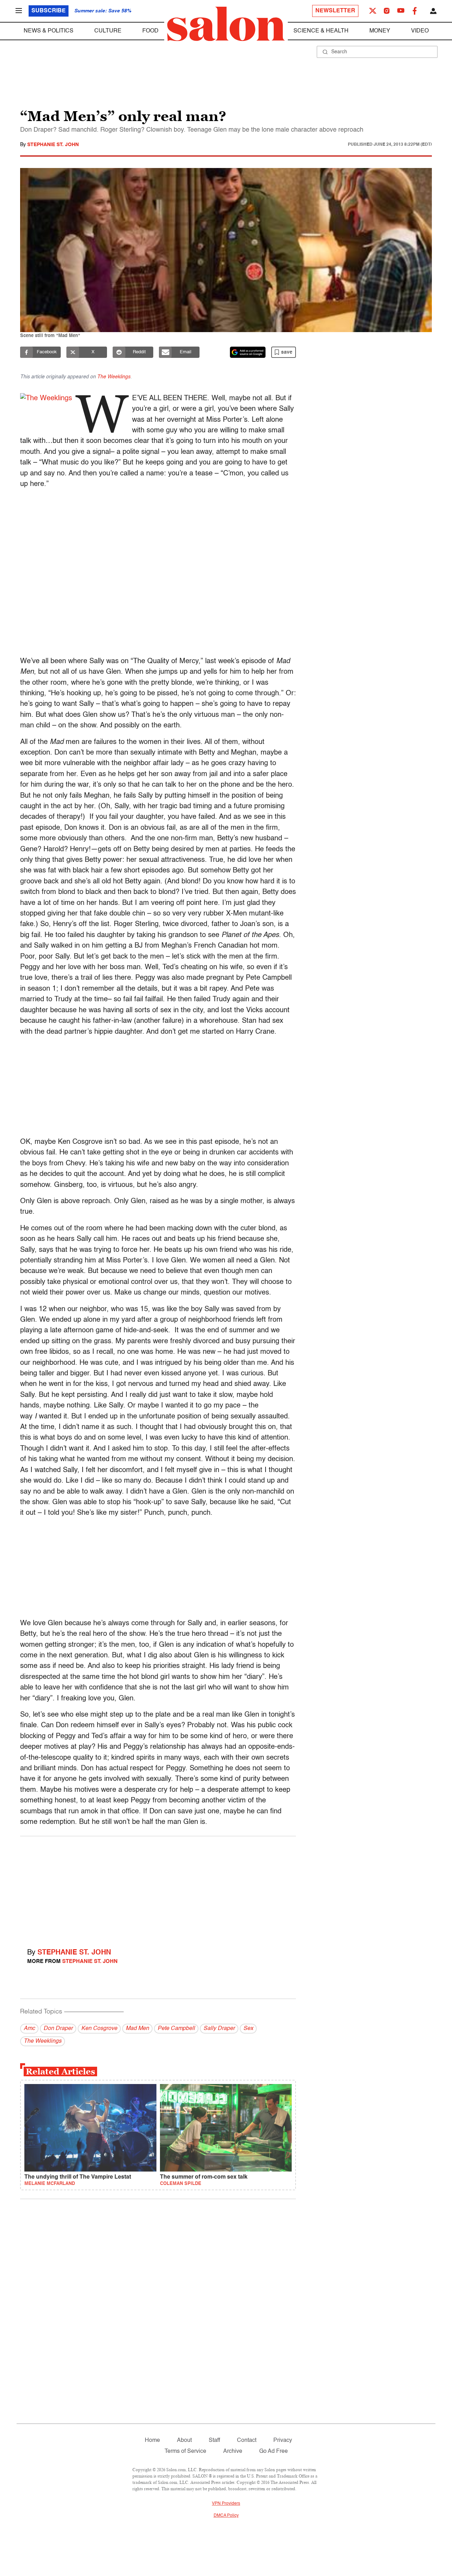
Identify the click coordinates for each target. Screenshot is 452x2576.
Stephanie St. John (53, 145)
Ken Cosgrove (99, 2029)
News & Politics (49, 31)
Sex (248, 2029)
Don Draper (58, 2029)
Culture (108, 31)
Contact (247, 2440)
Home (152, 2440)
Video (420, 31)
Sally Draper (219, 2029)
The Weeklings (114, 377)
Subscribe (49, 11)
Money (380, 31)
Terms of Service (185, 2451)
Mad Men (137, 2029)
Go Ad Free (273, 2451)
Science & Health (321, 31)
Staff (214, 2440)
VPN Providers (226, 2504)
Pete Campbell (176, 2029)
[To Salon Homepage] (226, 24)
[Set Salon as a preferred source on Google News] (248, 352)
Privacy (283, 2440)
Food (150, 31)
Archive (233, 2451)
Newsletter (335, 11)
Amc (29, 2029)
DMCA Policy (226, 2516)
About (184, 2440)
